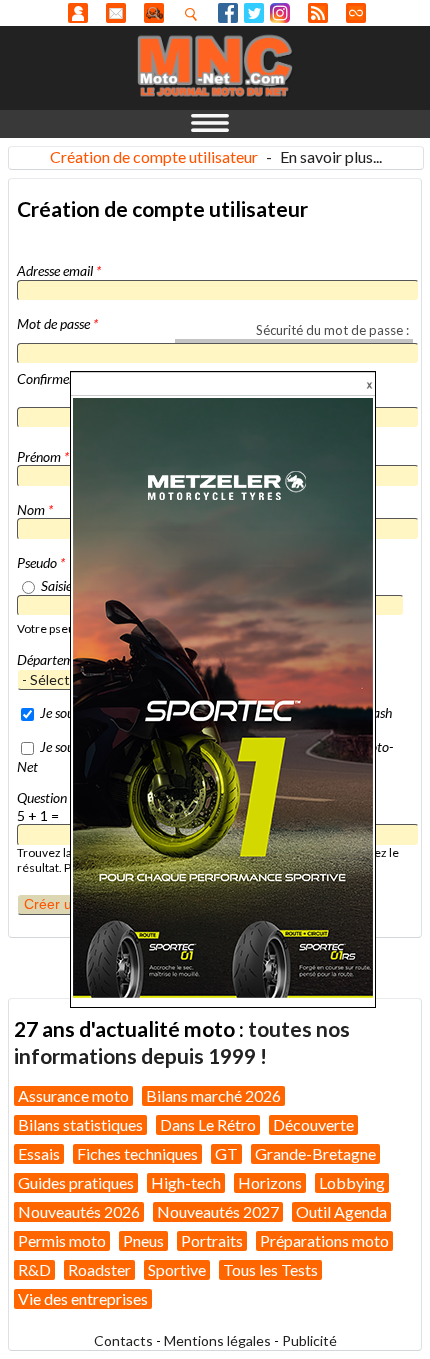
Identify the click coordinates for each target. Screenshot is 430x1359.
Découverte (313, 1124)
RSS (318, 13)
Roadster (99, 1269)
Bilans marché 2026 (213, 1095)
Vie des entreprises (83, 1298)
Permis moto (62, 1240)
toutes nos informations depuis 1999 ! (182, 1041)
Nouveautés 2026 (79, 1211)
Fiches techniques (137, 1153)
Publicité (309, 1340)
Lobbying (352, 1182)
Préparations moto (324, 1240)
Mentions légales (217, 1340)
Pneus (143, 1240)
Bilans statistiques (80, 1124)
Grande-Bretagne (315, 1153)
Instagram (280, 13)
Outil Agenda (341, 1211)
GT (226, 1153)
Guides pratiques (76, 1182)
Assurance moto (73, 1095)
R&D (34, 1269)
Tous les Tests (270, 1269)
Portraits (212, 1240)
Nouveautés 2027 (218, 1211)
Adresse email (59, 270)
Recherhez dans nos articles (195, 14)
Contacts (123, 1340)
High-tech (186, 1182)
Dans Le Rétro (208, 1124)
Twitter (254, 13)
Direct (356, 13)
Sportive (177, 1269)
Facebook (228, 13)
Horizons (270, 1182)
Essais (39, 1153)
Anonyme (78, 13)
